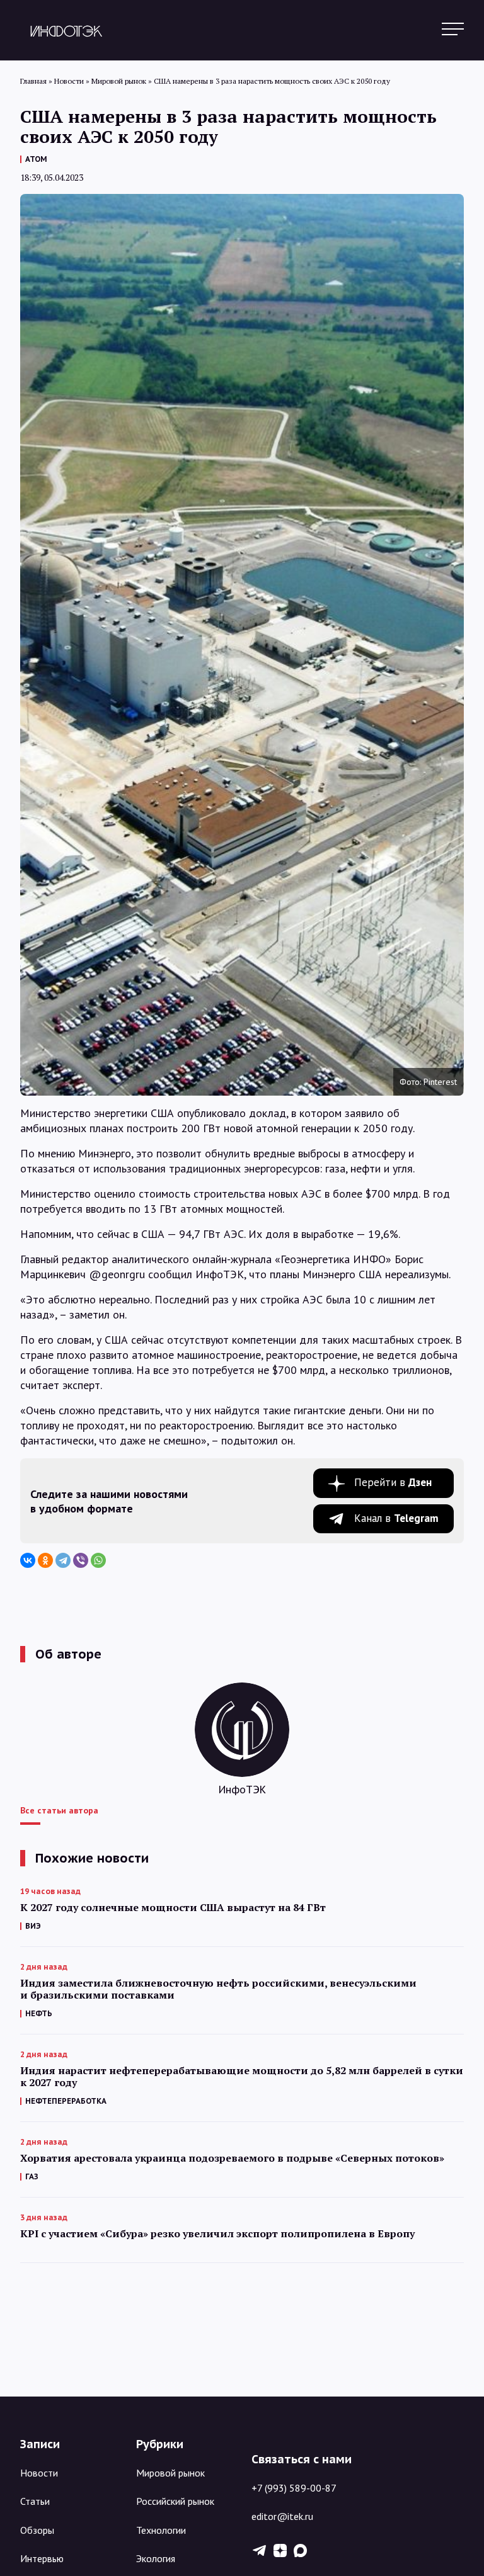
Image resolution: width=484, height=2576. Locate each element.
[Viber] (81, 1560)
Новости (39, 2473)
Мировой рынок (170, 2473)
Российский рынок (175, 2501)
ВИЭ (33, 1926)
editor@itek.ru (282, 2516)
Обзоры (37, 2530)
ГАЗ (32, 2176)
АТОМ (36, 159)
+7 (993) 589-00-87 (294, 2488)
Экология (156, 2558)
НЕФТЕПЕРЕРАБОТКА (66, 2101)
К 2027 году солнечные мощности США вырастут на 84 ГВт (173, 1908)
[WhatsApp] (98, 1560)
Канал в (396, 1518)
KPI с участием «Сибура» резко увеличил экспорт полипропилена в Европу (217, 2234)
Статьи (35, 2501)
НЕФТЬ (39, 2013)
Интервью (42, 2558)
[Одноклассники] (45, 1560)
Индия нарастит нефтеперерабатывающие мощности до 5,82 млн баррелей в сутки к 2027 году (242, 2077)
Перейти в (393, 1482)
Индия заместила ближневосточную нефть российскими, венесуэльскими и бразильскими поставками (218, 1989)
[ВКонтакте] (28, 1560)
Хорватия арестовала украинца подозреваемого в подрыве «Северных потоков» (232, 2158)
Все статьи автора (59, 1810)
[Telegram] (63, 1560)
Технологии (161, 2530)
